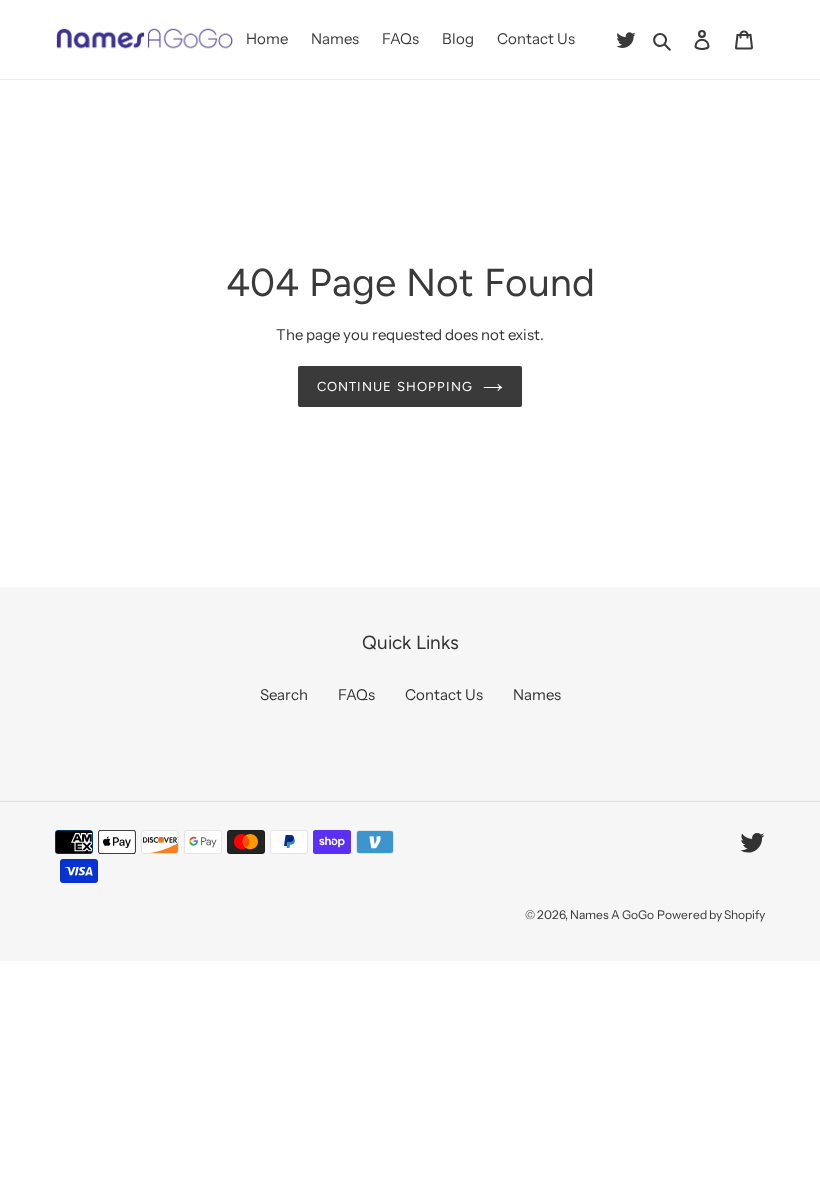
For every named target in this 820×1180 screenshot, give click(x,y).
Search (284, 694)
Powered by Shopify (711, 914)
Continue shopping (395, 386)
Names (537, 694)
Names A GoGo (612, 914)
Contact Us (444, 694)
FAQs (356, 694)
